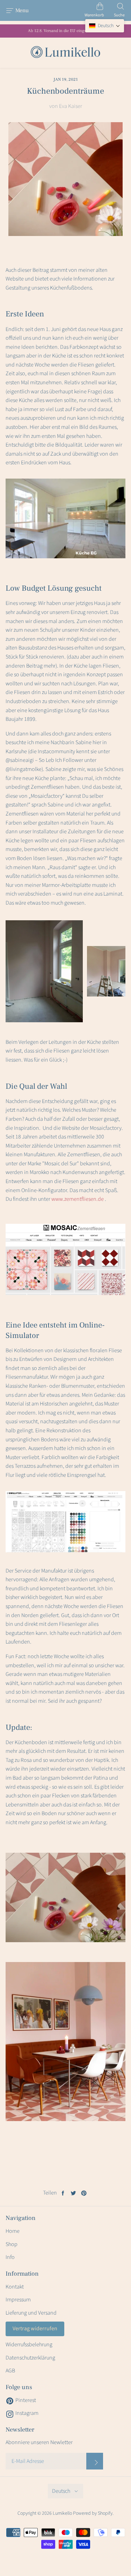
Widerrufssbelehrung (29, 2345)
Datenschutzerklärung (30, 2358)
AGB (10, 2371)
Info (10, 2257)
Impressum (18, 2300)
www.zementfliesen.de (78, 1199)
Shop (12, 2244)
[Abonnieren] (95, 2461)
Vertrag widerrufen (35, 2329)
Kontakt (15, 2287)
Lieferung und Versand (31, 2313)
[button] (105, 26)
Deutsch (61, 2491)
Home (13, 2231)
